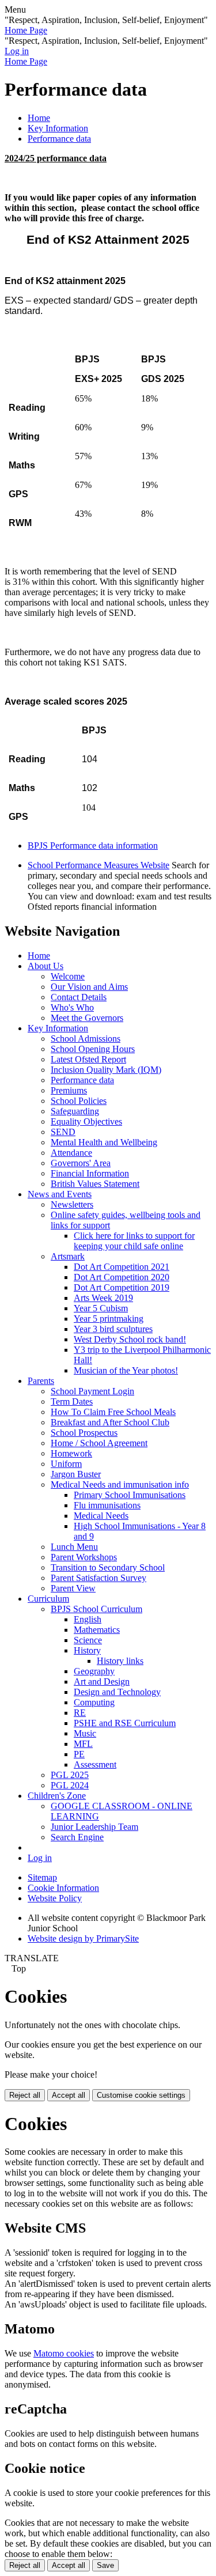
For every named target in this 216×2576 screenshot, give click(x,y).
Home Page (26, 30)
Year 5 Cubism (101, 1308)
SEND (63, 1132)
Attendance (71, 1153)
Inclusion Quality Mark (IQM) (106, 1070)
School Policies (79, 1101)
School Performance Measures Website (98, 865)
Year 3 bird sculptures (113, 1329)
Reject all (25, 2095)
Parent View (73, 1588)
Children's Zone (57, 1796)
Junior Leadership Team (94, 1827)
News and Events (60, 1194)
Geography (94, 1671)
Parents (41, 1381)
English (88, 1619)
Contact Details (79, 997)
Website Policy (55, 1898)
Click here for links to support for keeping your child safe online (134, 1241)
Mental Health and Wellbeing (104, 1142)
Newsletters (72, 1204)
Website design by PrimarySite (83, 1938)
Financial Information (90, 1173)
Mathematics (97, 1630)
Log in (17, 51)
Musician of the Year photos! (126, 1370)
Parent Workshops (84, 1557)
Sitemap (42, 1877)
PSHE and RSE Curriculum (125, 1723)
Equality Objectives (86, 1121)
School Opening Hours (93, 1049)
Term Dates (72, 1402)
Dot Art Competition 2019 (122, 1287)
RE (80, 1713)
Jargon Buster (76, 1474)
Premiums (69, 1090)
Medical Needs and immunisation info (120, 1484)
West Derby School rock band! (130, 1339)
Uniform (66, 1464)
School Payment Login (92, 1391)
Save (105, 2565)
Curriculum (48, 1599)
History (87, 1650)
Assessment (95, 1764)
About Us (46, 966)
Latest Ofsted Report (88, 1059)
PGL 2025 (70, 1775)
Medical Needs (101, 1516)
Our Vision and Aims (89, 987)
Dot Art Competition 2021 (122, 1267)
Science (88, 1640)
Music (85, 1733)
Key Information (58, 128)
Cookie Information (63, 1888)
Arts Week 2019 (103, 1298)
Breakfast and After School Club (110, 1422)
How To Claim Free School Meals (113, 1412)
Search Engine (77, 1837)
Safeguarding (75, 1111)
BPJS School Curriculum (96, 1609)
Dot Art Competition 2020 (122, 1277)
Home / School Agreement (99, 1443)
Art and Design (102, 1682)
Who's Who (72, 1007)
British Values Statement (95, 1184)
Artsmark (68, 1256)
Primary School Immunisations (130, 1495)
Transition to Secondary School (108, 1567)
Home (39, 118)
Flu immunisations (107, 1505)
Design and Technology (117, 1692)
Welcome (68, 976)
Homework (71, 1453)
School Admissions (86, 1039)
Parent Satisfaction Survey (98, 1578)
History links (120, 1661)
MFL (83, 1744)
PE (79, 1754)
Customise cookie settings (141, 2095)
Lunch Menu (74, 1547)
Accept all (69, 2095)
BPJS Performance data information (93, 846)
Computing (94, 1702)
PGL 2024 (70, 1785)
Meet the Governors (87, 1018)
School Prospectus (84, 1433)
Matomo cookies (64, 2353)
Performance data (59, 139)
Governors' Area (81, 1163)
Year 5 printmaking (109, 1319)
